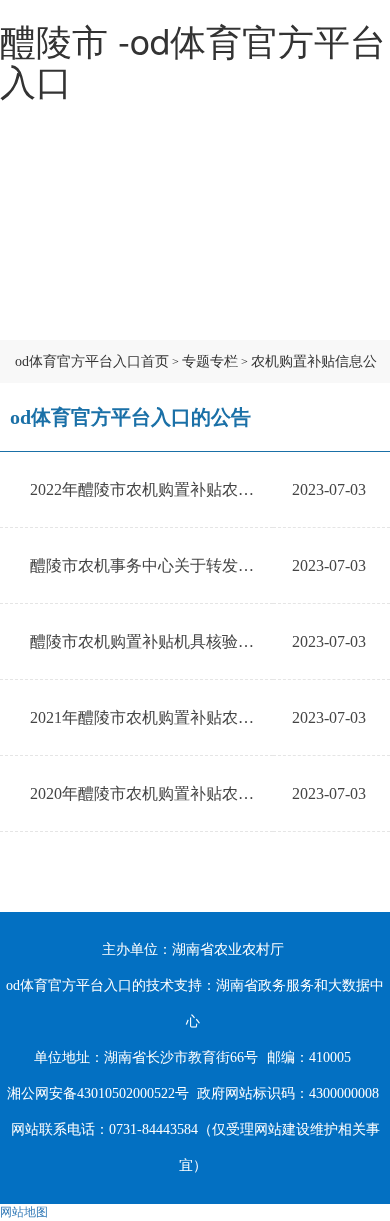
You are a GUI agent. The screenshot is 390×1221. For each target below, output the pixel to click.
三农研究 (195, 315)
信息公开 (195, 265)
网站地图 (24, 1212)
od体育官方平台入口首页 (92, 361)
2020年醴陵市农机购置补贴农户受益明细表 (182, 793)
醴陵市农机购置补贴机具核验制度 (150, 641)
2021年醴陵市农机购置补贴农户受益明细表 (182, 717)
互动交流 (65, 315)
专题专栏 (210, 361)
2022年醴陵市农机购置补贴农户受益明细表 (182, 489)
